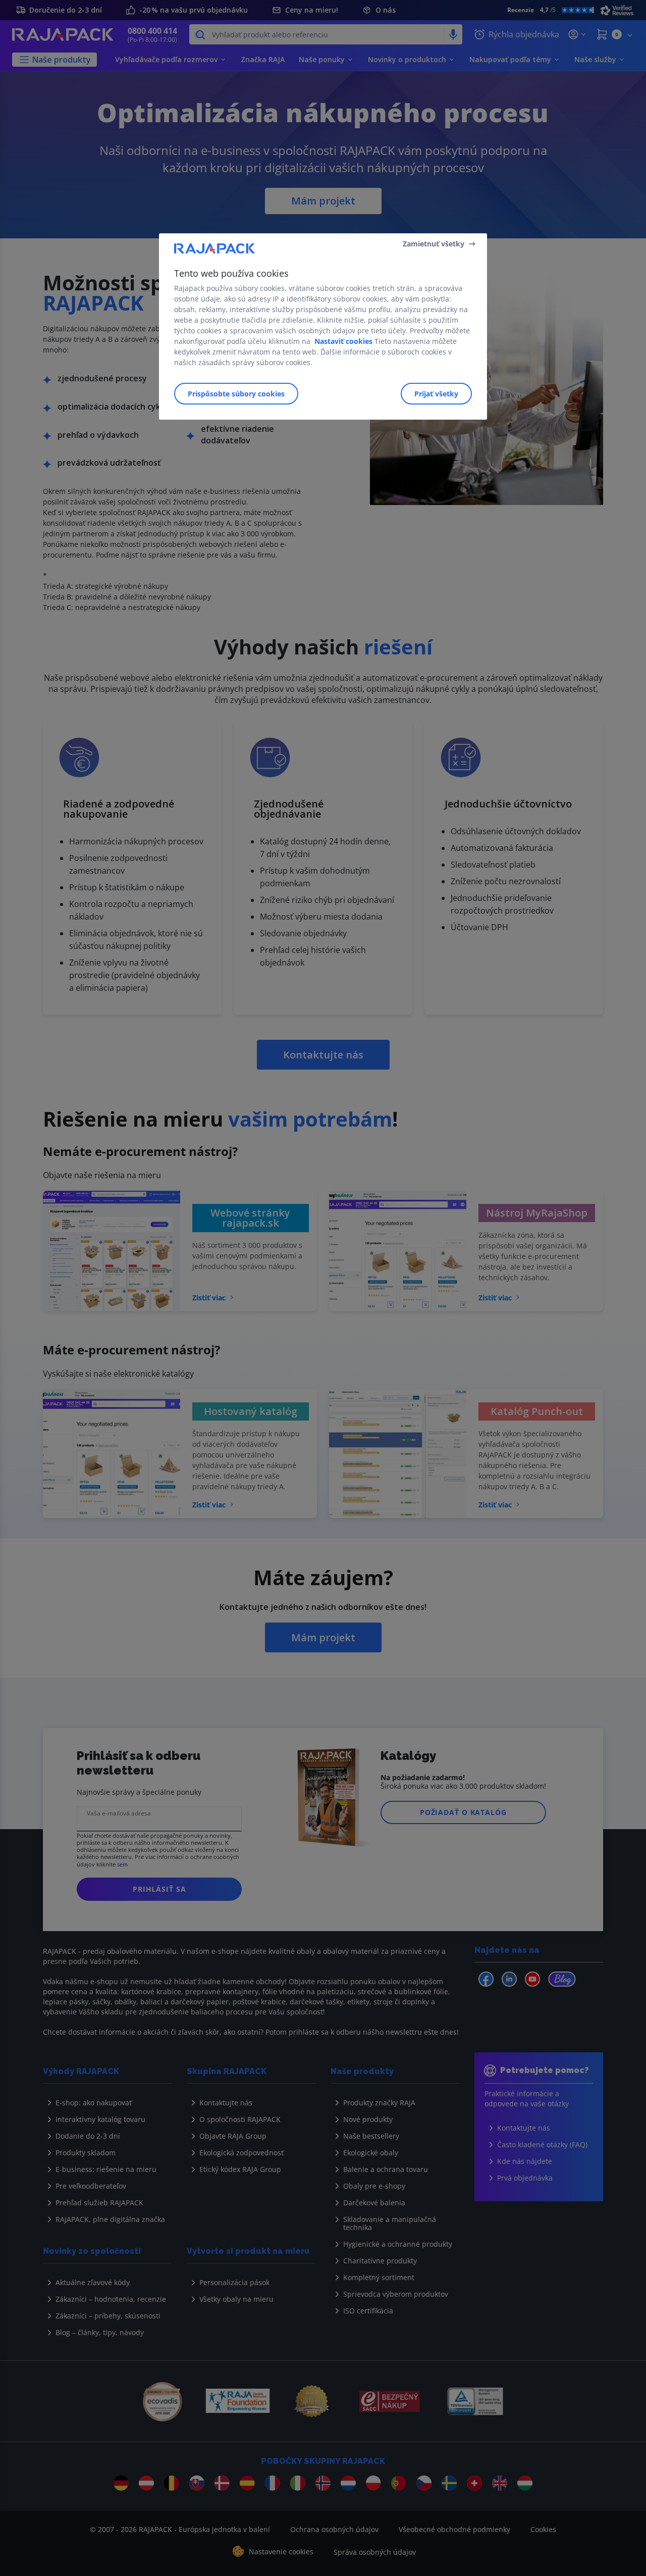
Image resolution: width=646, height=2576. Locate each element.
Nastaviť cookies (343, 341)
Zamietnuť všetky (434, 244)
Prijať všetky (436, 394)
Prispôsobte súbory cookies (236, 394)
